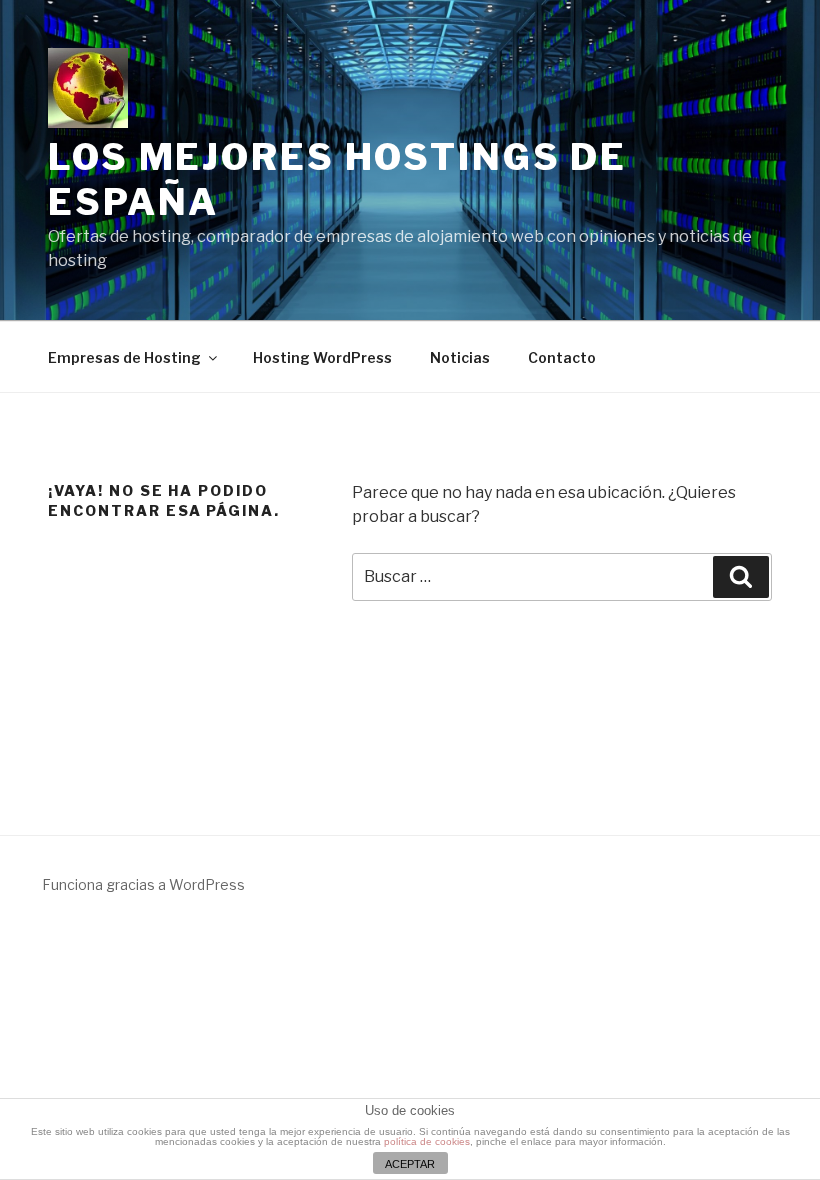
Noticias (460, 357)
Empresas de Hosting (124, 357)
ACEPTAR (410, 1164)
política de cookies (427, 1141)
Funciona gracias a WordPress (143, 884)
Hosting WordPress (322, 357)
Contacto (562, 357)
